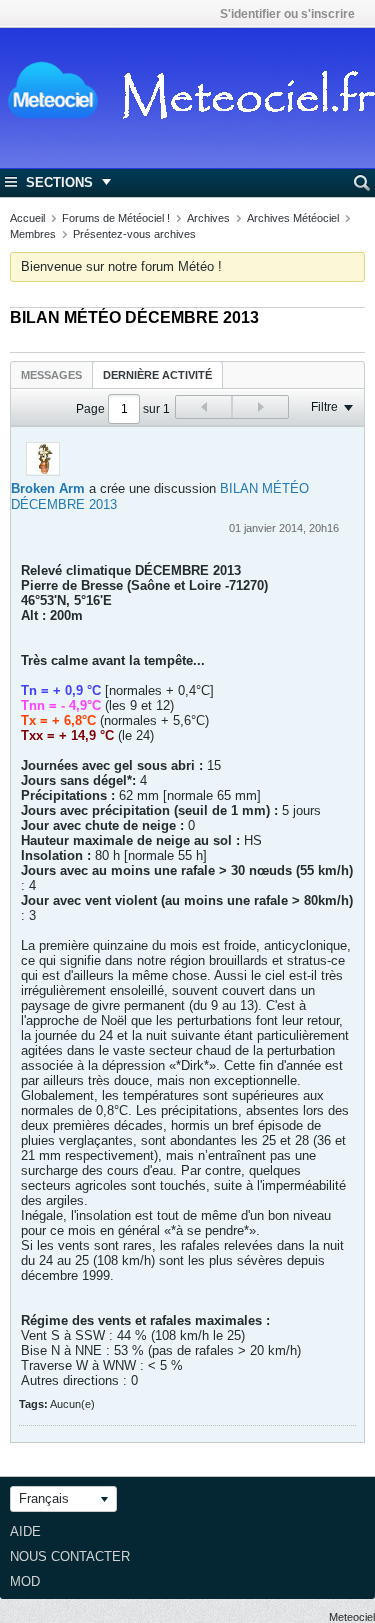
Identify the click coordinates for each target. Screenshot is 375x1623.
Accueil (27, 218)
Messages (51, 375)
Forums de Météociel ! (116, 218)
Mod (25, 1581)
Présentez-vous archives (134, 234)
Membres (33, 234)
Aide (25, 1531)
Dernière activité (157, 375)
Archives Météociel (293, 218)
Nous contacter (70, 1556)
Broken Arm (48, 488)
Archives (208, 218)
